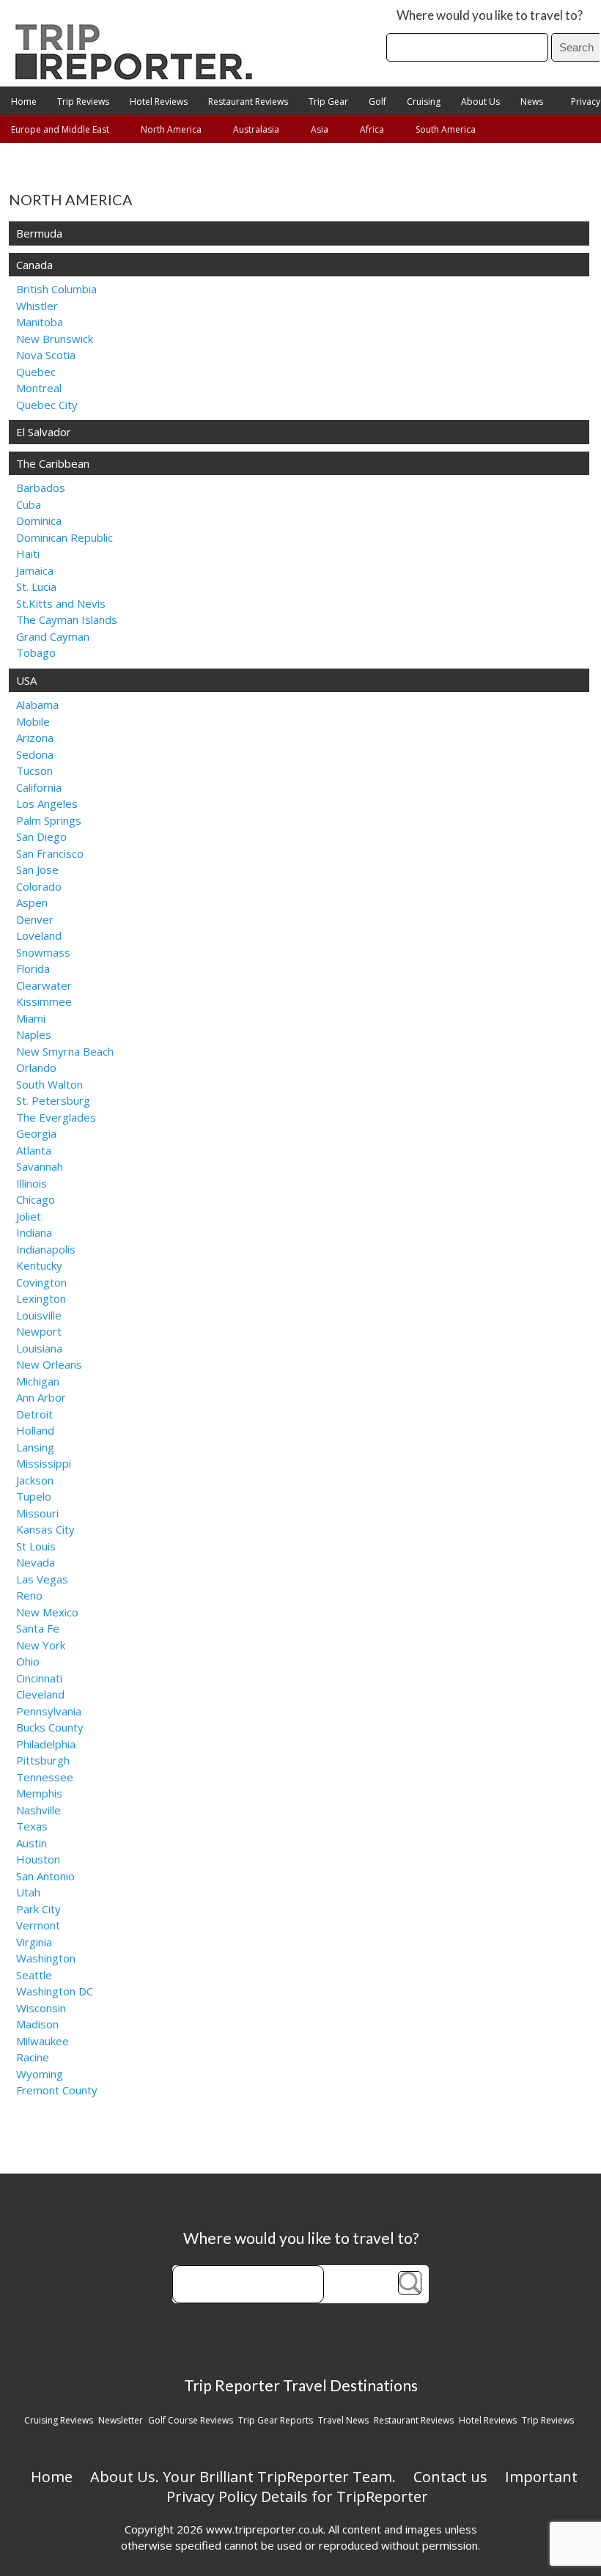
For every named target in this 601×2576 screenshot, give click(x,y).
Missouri (37, 1513)
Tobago (36, 652)
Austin (32, 1843)
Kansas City (45, 1529)
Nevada (36, 1562)
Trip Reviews (83, 102)
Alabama (37, 704)
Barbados (41, 487)
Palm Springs (49, 820)
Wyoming (40, 2074)
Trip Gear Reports (276, 2420)
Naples (34, 1034)
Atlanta (34, 1150)
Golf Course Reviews (191, 2420)
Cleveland (40, 1694)
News (532, 102)
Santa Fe (38, 1628)
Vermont (38, 1925)
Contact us (450, 2477)
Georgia (36, 1133)
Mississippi (44, 1463)
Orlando (36, 1067)
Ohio (28, 1661)
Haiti (28, 553)
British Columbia (56, 289)
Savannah (40, 1166)
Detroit (34, 1414)
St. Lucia (36, 586)
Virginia (34, 1942)
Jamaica (35, 570)
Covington (41, 1282)
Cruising (424, 102)
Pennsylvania (49, 1711)
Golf (377, 102)
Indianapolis (46, 1249)
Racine (33, 2057)
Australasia (256, 129)
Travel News (343, 2420)
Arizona (35, 737)
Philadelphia (46, 1744)
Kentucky (39, 1265)
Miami (31, 1018)
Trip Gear (328, 102)
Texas (32, 1826)
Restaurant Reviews (248, 102)
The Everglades (56, 1117)
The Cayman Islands (67, 619)
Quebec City (47, 405)
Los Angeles (47, 803)
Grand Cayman (53, 636)
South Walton (49, 1084)
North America (171, 129)
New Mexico (47, 1612)
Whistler (37, 306)
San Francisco (50, 853)
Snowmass (43, 952)
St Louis (36, 1546)
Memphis (39, 1793)
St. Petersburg (53, 1100)
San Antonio (45, 1876)
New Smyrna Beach (65, 1051)
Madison (37, 2024)
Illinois (32, 1183)
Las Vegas (42, 1579)
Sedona (35, 754)
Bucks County (50, 1727)
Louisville (39, 1315)
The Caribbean (53, 463)
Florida (33, 968)
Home (24, 102)
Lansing (35, 1447)
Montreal (39, 388)
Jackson (35, 1480)
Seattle (34, 1975)
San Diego (41, 836)
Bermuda (39, 233)
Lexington (41, 1298)
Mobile (33, 721)
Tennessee (45, 1777)
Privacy (586, 102)
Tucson (34, 770)
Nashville (38, 1810)
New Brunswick (55, 339)
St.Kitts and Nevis (61, 603)
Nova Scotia (46, 355)
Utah (28, 1892)
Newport (39, 1331)
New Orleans (49, 1364)
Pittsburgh (43, 1760)
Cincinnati (39, 1678)
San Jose (37, 869)
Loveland (39, 935)
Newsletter (121, 2420)
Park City (38, 1909)
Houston (38, 1859)
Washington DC (55, 1991)
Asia (320, 129)
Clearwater (44, 985)
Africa (372, 129)
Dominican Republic (64, 537)
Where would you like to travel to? (490, 15)
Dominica (39, 520)
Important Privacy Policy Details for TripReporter (372, 2487)
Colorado (39, 886)
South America (446, 129)
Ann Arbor (41, 1397)
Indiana (34, 1232)
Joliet (29, 1216)
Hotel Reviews (159, 102)
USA (26, 680)
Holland (35, 1430)
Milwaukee (43, 2041)
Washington (46, 1958)
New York (41, 1645)
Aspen (32, 902)
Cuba (29, 504)
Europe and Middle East (60, 129)
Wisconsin (41, 2008)
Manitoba (40, 322)
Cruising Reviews (59, 2420)
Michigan (38, 1381)
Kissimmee (44, 1001)
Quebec (36, 372)
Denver (35, 919)
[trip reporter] (139, 76)
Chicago (36, 1199)
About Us (480, 102)
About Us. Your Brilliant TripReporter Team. (243, 2477)
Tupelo (34, 1496)
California (39, 787)
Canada (34, 265)
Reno (29, 1595)
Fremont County (57, 2090)
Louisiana (39, 1348)
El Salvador (44, 432)
